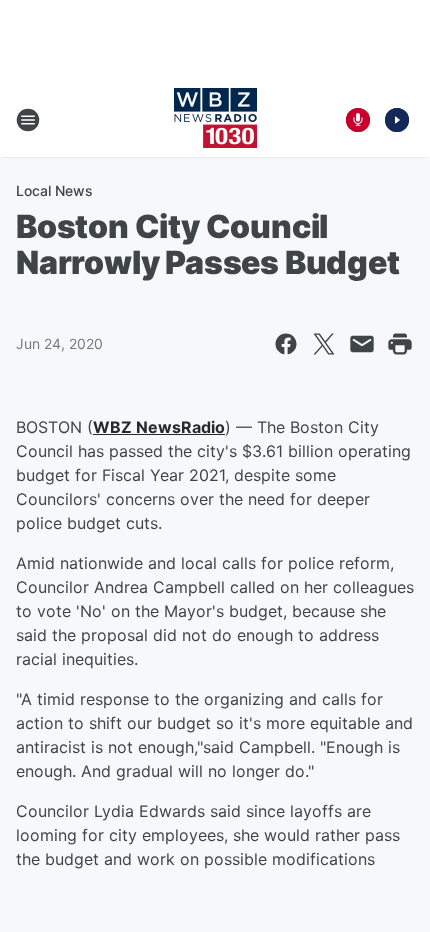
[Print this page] (400, 344)
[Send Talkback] (358, 120)
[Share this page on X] (324, 344)
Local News (54, 190)
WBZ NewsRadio (159, 427)
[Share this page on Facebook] (286, 344)
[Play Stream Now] (397, 120)
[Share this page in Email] (362, 344)
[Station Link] (215, 120)
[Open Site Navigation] (28, 120)
